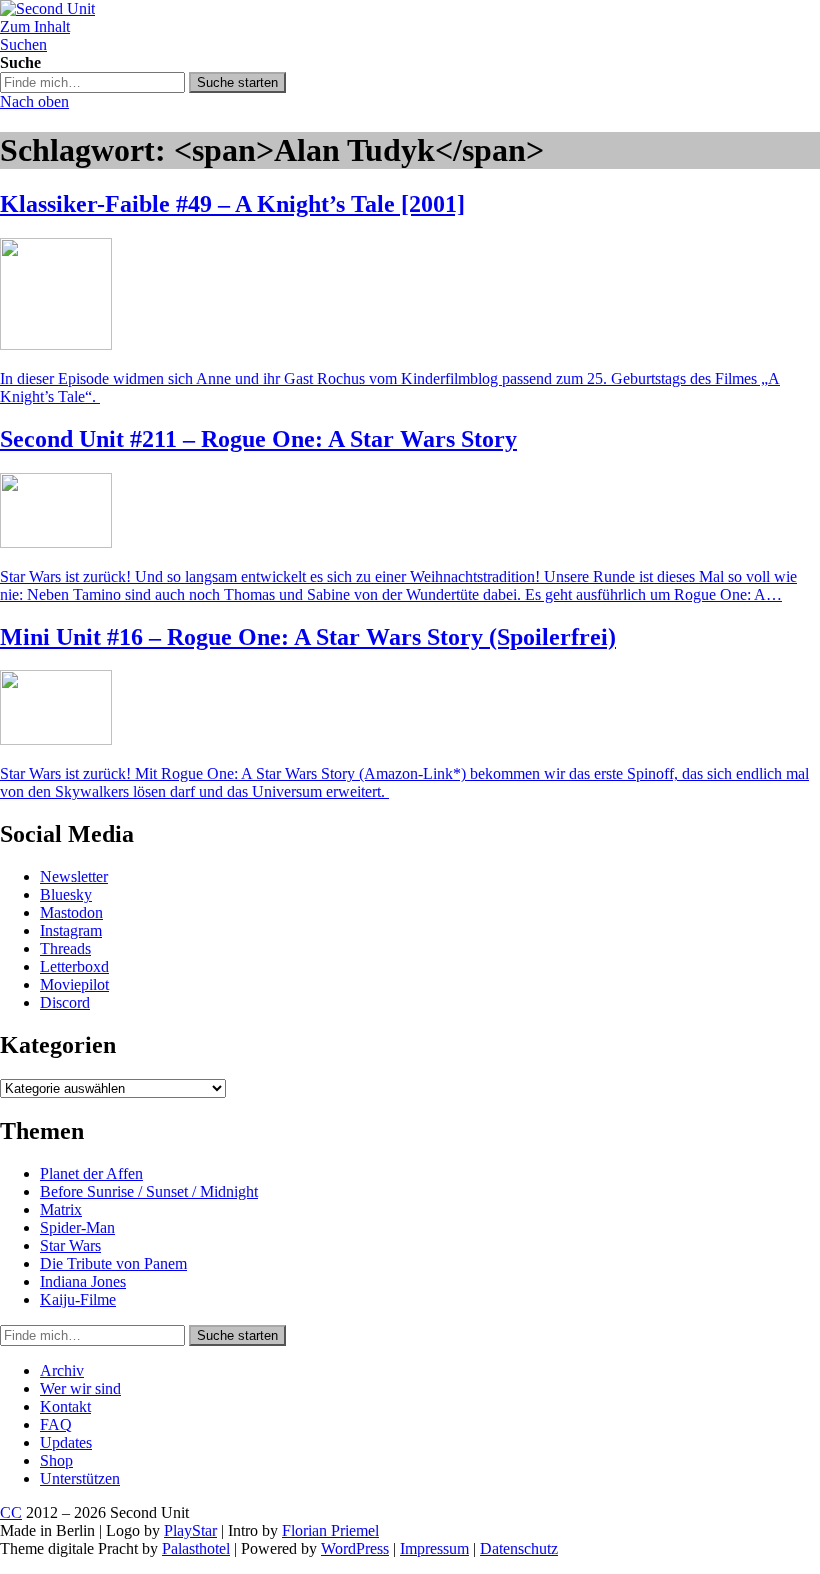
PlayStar (190, 1530)
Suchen (23, 44)
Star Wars (70, 1245)
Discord (65, 1002)
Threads (65, 948)
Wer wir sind (80, 1388)
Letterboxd (74, 966)
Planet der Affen (91, 1173)
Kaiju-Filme (78, 1299)
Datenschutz (519, 1548)
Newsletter (74, 876)
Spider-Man (77, 1227)
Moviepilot (74, 984)
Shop (56, 1460)
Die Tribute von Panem (113, 1263)
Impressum (434, 1548)
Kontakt (65, 1406)
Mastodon (71, 912)
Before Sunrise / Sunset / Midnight (149, 1191)
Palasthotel (196, 1548)
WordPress (355, 1548)
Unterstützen (80, 1478)
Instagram (71, 930)
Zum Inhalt (35, 26)
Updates (66, 1442)
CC (11, 1512)
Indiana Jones (83, 1281)
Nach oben (34, 101)
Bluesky (66, 894)
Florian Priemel (330, 1530)
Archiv (62, 1370)
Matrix (61, 1209)
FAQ (56, 1424)
